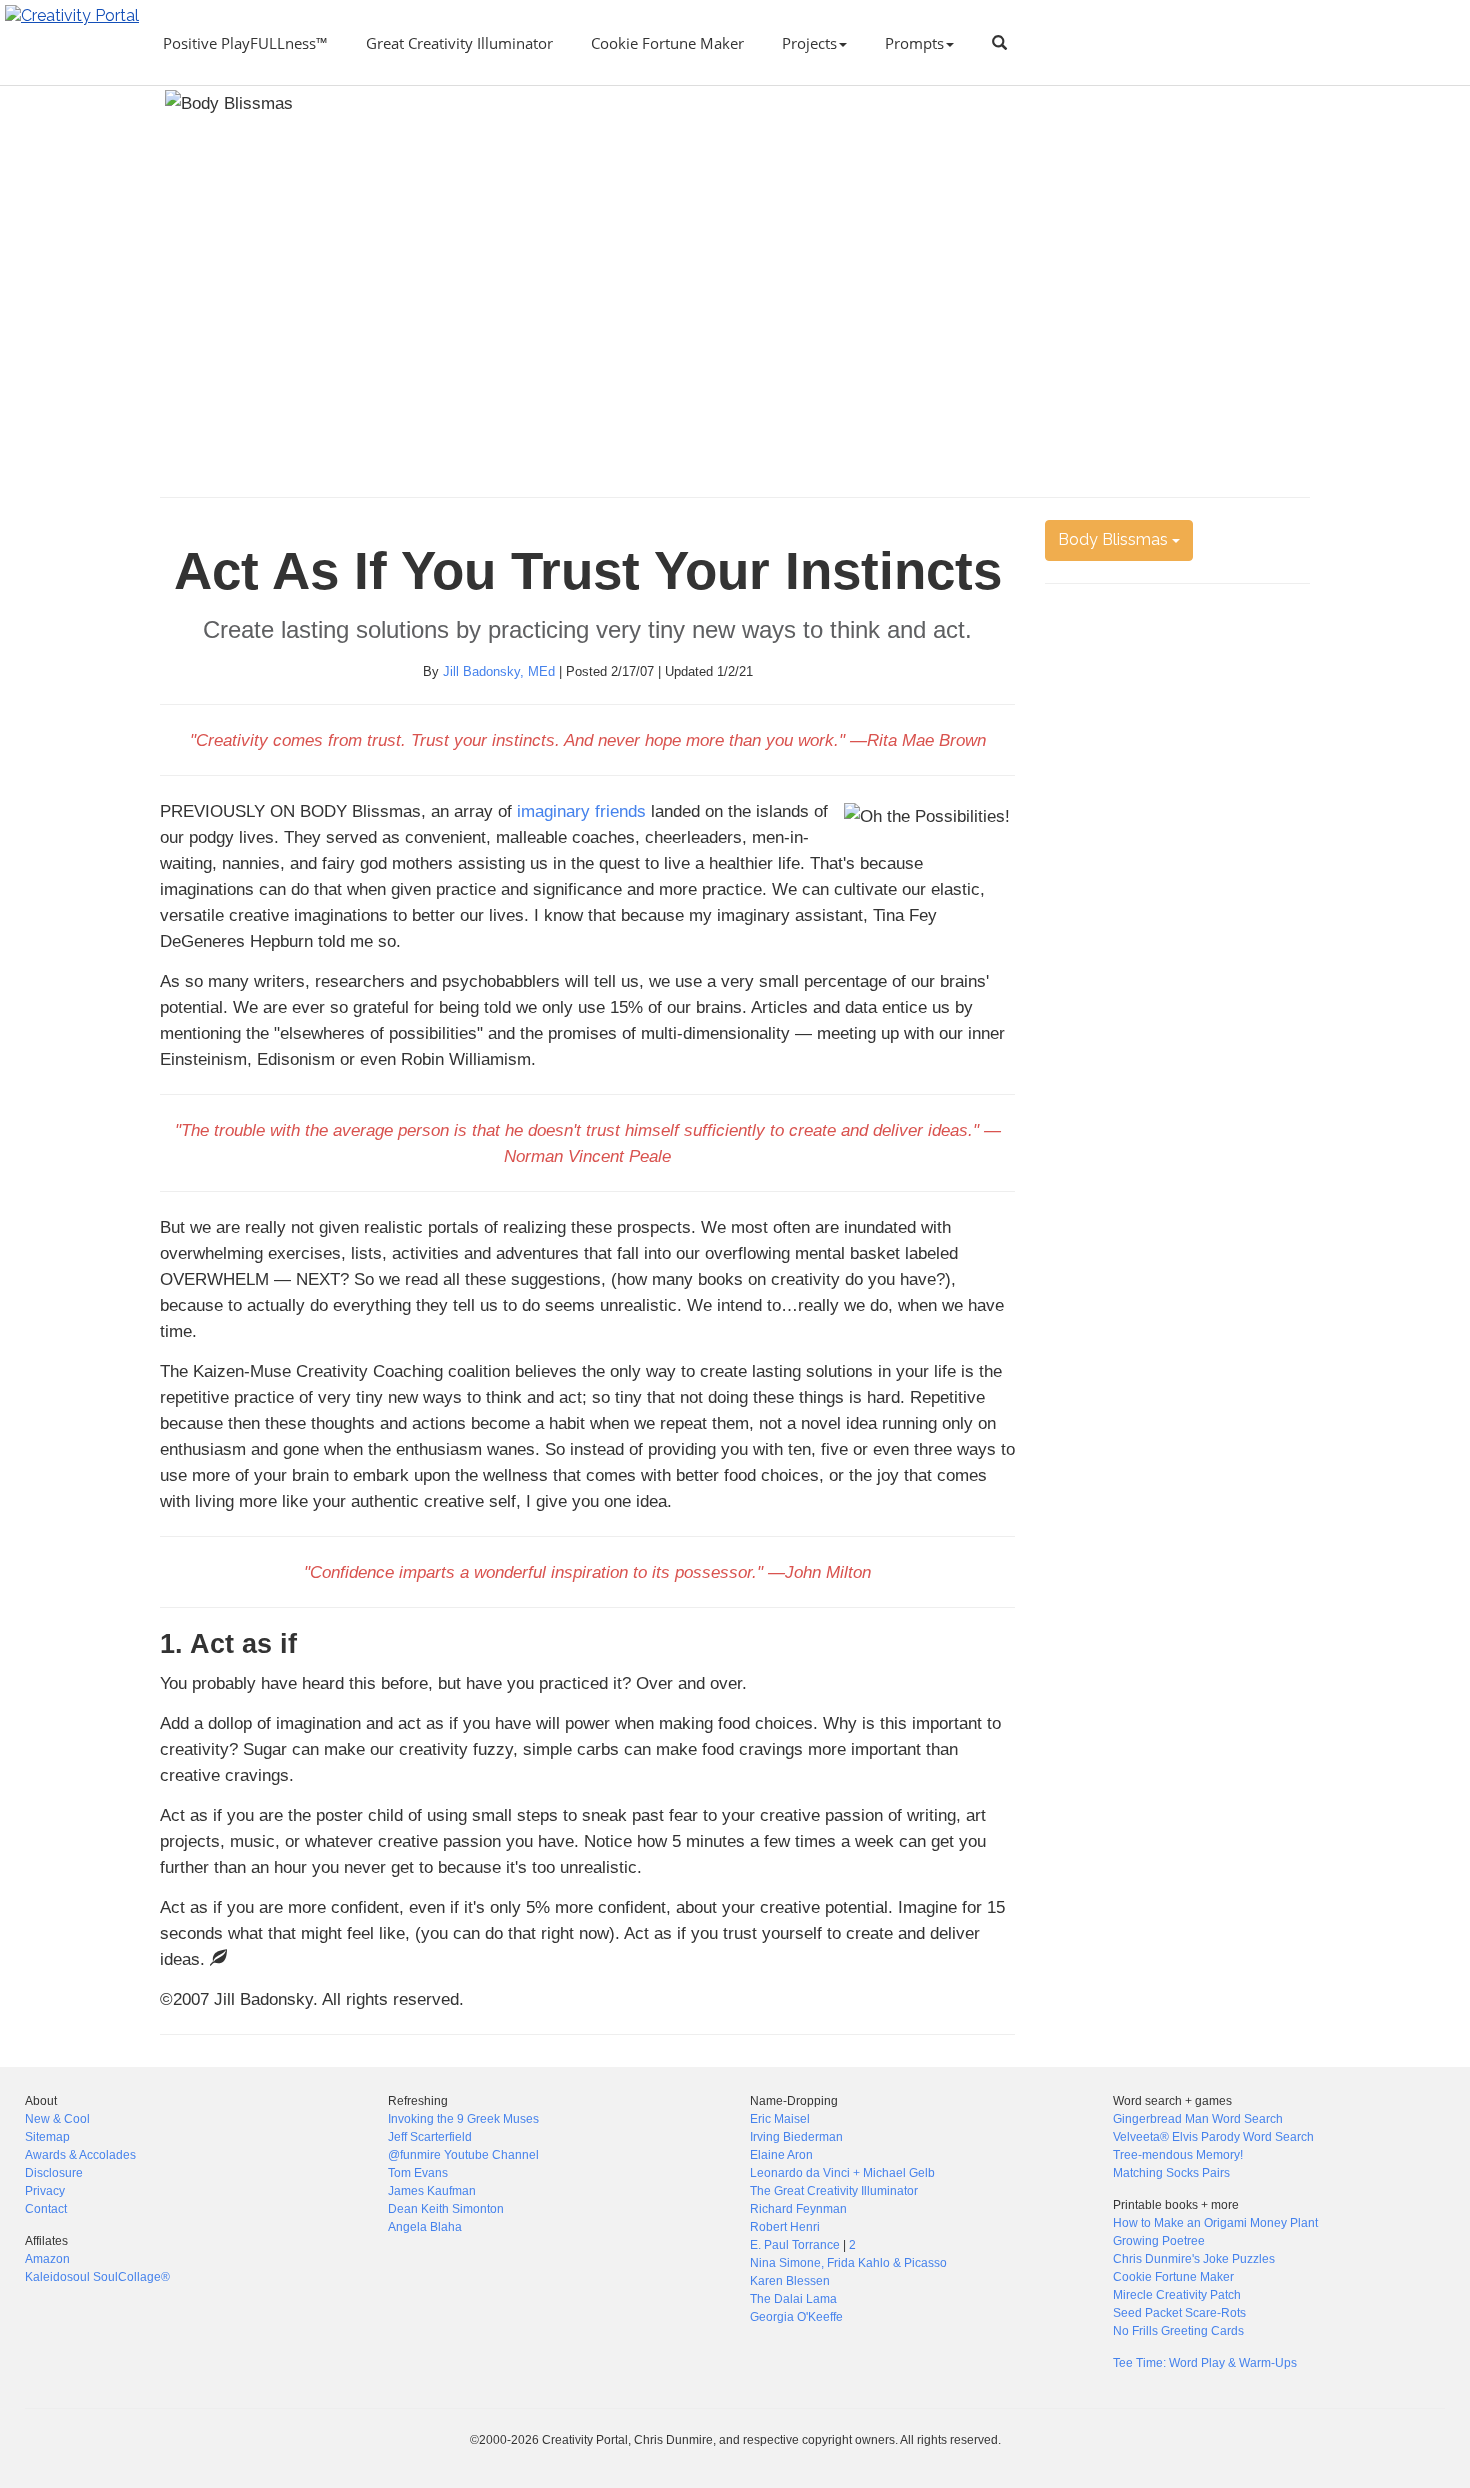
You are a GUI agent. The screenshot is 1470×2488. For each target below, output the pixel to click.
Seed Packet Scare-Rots (1179, 2313)
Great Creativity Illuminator (459, 43)
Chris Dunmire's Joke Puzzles (1194, 2259)
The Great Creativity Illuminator (834, 2191)
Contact (46, 2209)
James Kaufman (432, 2191)
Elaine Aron (781, 2155)
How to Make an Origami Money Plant (1215, 2223)
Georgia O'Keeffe (796, 2317)
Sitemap (47, 2137)
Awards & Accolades (80, 2155)
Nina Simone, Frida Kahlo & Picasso (848, 2263)
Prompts (914, 43)
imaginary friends (581, 811)
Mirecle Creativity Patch (1177, 2295)
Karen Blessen (790, 2281)
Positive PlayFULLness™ (245, 43)
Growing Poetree (1159, 2241)
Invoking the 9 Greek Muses (463, 2119)
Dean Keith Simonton (446, 2209)
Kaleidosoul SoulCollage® (97, 2277)
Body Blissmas (1115, 539)
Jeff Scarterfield (430, 2137)
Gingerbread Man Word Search (1198, 2119)
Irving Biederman (796, 2137)
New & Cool (57, 2119)
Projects (809, 43)
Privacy (45, 2191)
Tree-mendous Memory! (1178, 2155)
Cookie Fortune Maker (667, 43)
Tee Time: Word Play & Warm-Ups (1205, 2363)
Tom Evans (418, 2173)
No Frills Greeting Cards (1178, 2331)
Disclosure (54, 2173)
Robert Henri (785, 2227)
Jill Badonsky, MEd (499, 671)
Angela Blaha (425, 2227)
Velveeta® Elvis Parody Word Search (1213, 2137)
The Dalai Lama (793, 2299)
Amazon (47, 2259)
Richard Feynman (798, 2209)
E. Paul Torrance (795, 2245)
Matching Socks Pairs (1171, 2173)
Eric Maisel (780, 2119)
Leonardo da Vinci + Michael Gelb (842, 2173)
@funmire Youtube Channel (463, 2155)
